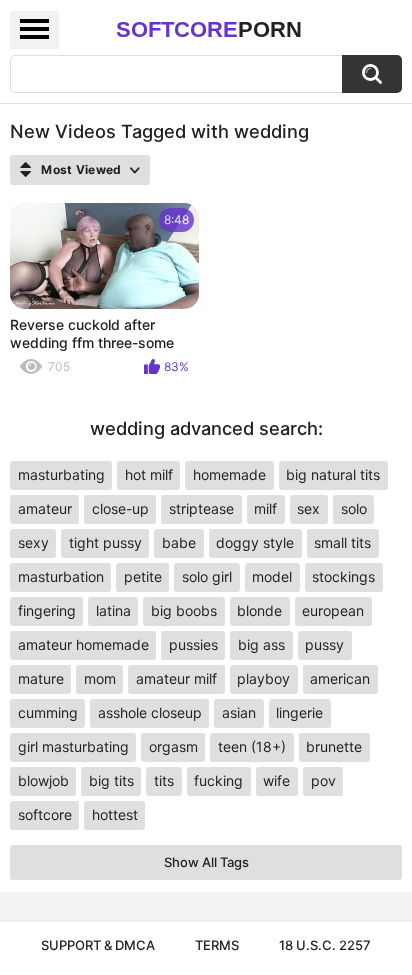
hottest (115, 814)
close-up (120, 508)
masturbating (61, 474)
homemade (229, 474)
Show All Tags (206, 862)
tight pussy (105, 542)
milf (265, 508)
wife (276, 780)
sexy (33, 542)
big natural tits (333, 474)
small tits (342, 542)
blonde (259, 610)
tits (164, 780)
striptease (201, 508)
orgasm (173, 746)
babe (179, 542)
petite (143, 576)
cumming (48, 712)
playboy (263, 678)
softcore (45, 814)
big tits (111, 780)
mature (41, 678)
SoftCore (209, 29)
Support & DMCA (98, 945)
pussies (193, 644)
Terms (217, 945)
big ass (261, 644)
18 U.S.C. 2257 (325, 945)
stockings (343, 576)
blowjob (43, 780)
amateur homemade (83, 644)
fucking (218, 780)
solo (354, 508)
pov (323, 780)
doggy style (255, 542)
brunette (334, 746)
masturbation (61, 576)
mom (100, 678)
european (333, 610)
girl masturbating (73, 746)
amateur (45, 508)
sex (308, 508)
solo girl (207, 576)
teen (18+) (252, 746)
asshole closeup (150, 712)
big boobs (184, 610)
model (272, 576)
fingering (47, 610)
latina (113, 610)
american (340, 678)
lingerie (299, 712)
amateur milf (176, 678)
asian (239, 712)
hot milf (149, 474)
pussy (324, 644)
